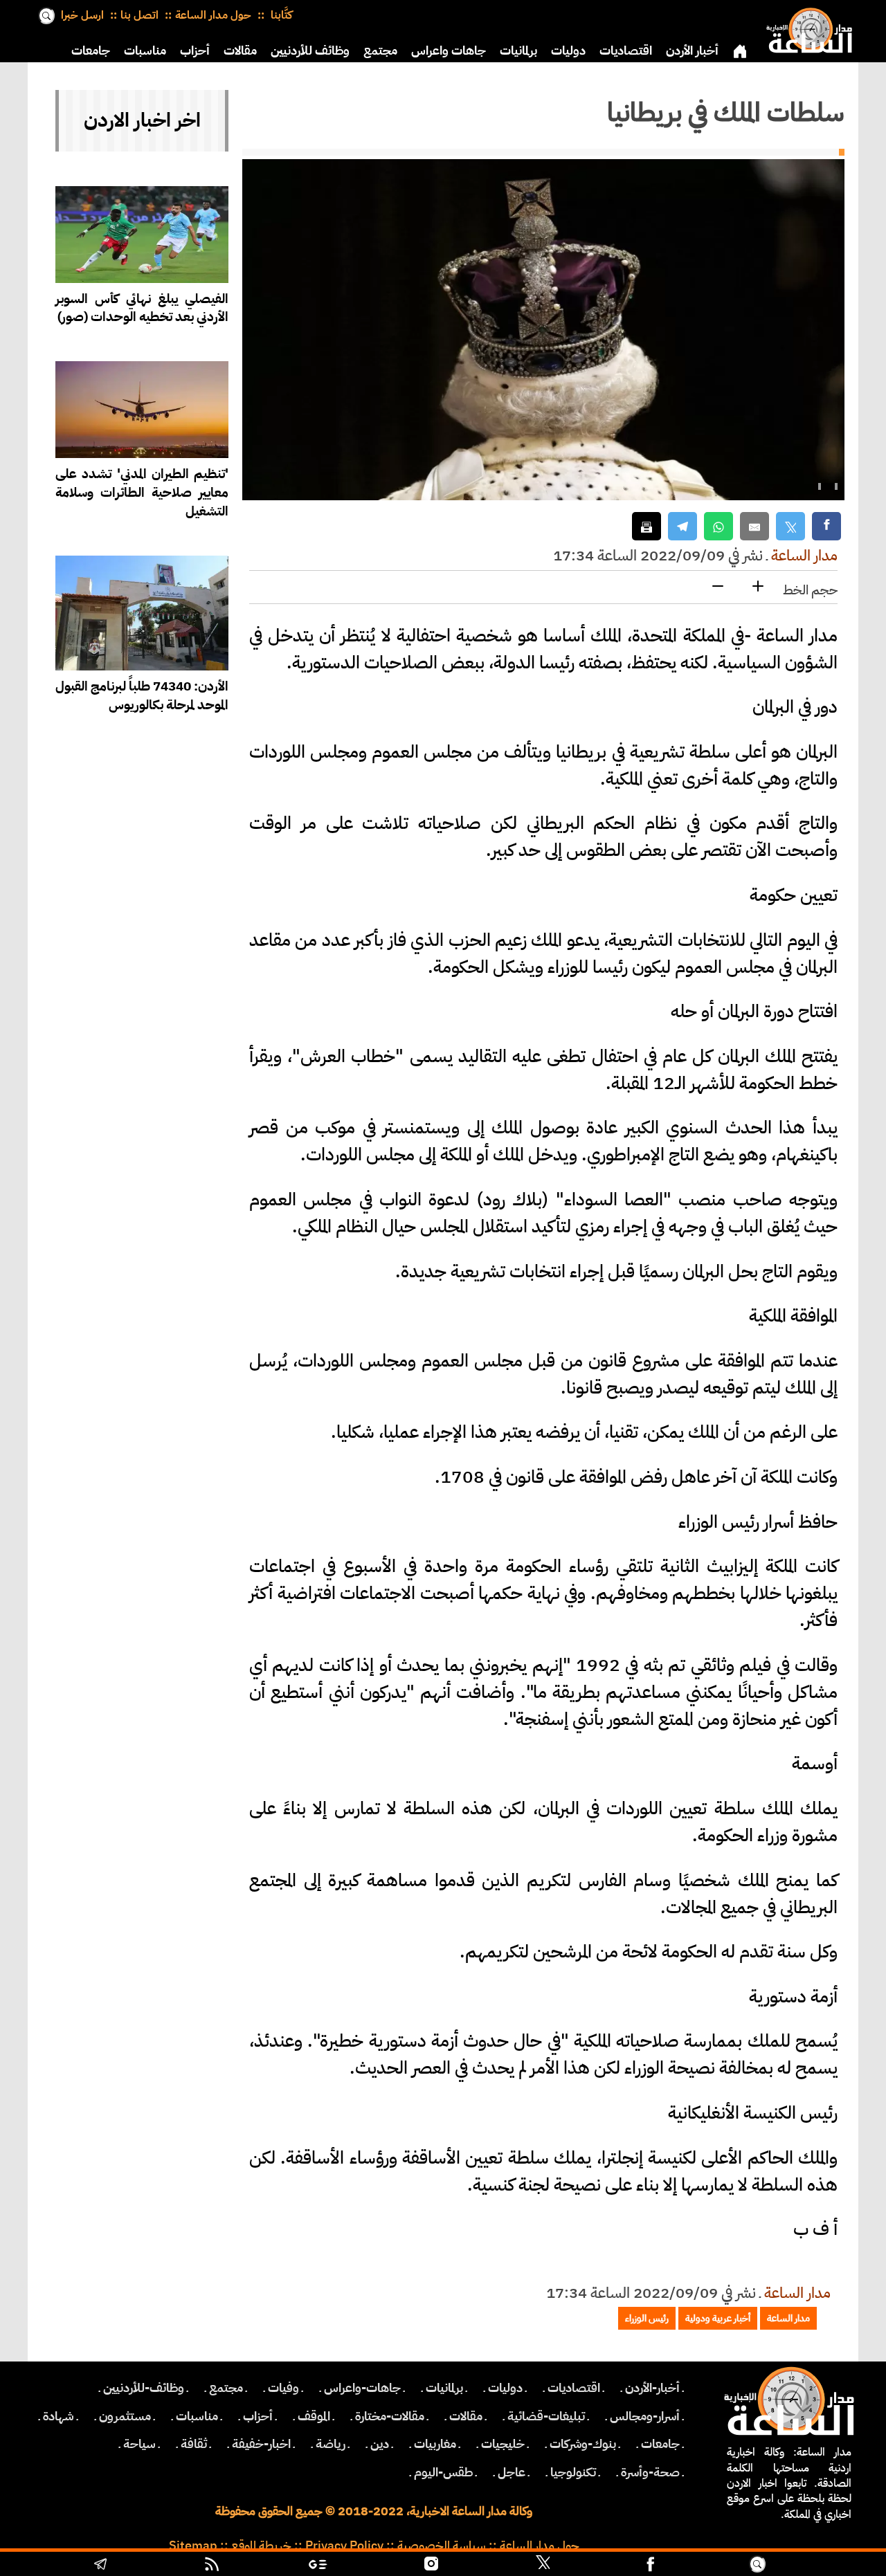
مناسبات (145, 51)
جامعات (91, 51)
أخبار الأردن (692, 51)
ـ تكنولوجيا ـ (573, 2472)
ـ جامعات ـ (660, 2444)
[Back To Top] (824, 2566)
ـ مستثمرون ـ (125, 2416)
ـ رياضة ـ (331, 2444)
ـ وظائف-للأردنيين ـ (144, 2388)
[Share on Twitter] (790, 526)
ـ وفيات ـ (283, 2388)
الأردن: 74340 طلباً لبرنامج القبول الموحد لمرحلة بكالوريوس (142, 695)
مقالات (240, 51)
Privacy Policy (344, 2546)
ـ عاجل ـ (512, 2472)
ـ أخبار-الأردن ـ (652, 2388)
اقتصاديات (626, 51)
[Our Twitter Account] (543, 2566)
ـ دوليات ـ (505, 2388)
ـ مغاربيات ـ (435, 2444)
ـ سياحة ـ (139, 2444)
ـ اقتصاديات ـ (574, 2388)
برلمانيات (518, 51)
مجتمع (380, 51)
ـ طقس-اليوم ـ (443, 2472)
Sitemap (193, 2546)
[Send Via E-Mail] (754, 526)
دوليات (568, 51)
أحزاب (195, 51)
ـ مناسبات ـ (197, 2416)
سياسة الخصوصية (442, 2546)
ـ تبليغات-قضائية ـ (546, 2416)
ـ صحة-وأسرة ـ (650, 2472)
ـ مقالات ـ (466, 2416)
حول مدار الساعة (213, 15)
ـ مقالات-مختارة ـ (390, 2416)
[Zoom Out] (718, 587)
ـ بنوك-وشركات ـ (583, 2444)
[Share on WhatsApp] (718, 526)
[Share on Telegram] (682, 526)
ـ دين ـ (380, 2444)
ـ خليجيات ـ (503, 2444)
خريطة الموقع (261, 2546)
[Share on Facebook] (826, 526)
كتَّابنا (280, 15)
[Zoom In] (758, 587)
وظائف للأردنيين (310, 51)
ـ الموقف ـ (314, 2416)
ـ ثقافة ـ (194, 2444)
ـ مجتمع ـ (226, 2388)
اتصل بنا (139, 15)
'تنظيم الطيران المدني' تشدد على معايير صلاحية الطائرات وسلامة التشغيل (142, 492)
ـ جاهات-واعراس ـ (362, 2388)
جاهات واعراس (449, 51)
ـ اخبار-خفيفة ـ (261, 2444)
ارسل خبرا (82, 15)
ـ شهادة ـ (58, 2416)
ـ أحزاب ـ (258, 2416)
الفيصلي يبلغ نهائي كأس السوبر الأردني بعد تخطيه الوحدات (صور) (142, 308)
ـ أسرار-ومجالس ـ (645, 2416)
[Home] (806, 28)
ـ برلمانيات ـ (444, 2388)
